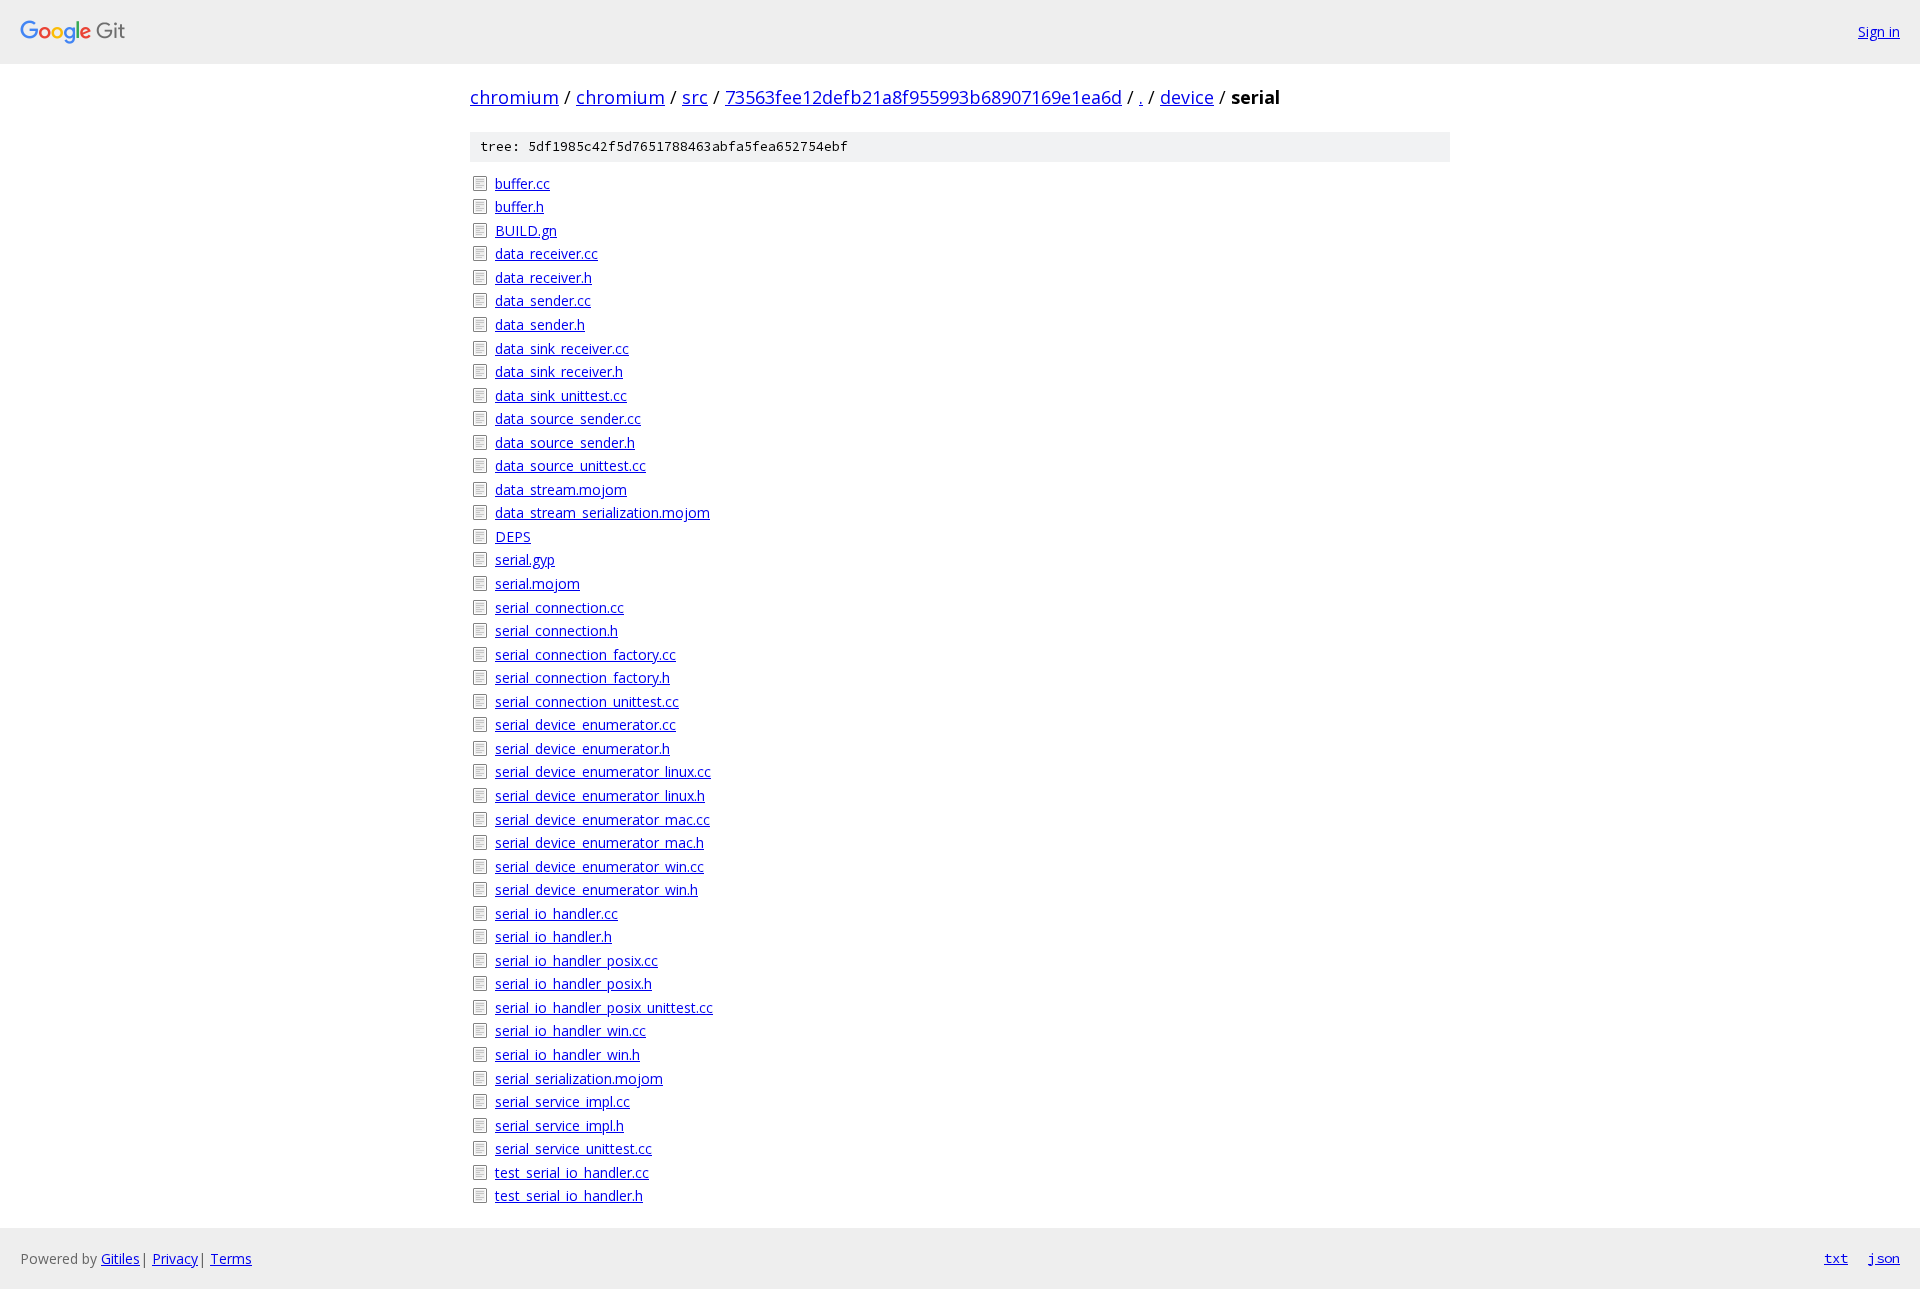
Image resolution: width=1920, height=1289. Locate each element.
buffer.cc (522, 183)
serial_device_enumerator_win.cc (599, 866)
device (1187, 97)
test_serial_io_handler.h (569, 1195)
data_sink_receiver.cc (562, 348)
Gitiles (120, 1258)
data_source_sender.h (565, 442)
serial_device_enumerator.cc (585, 724)
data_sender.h (540, 324)
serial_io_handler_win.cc (570, 1030)
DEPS (513, 536)
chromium (514, 97)
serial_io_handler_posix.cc (576, 960)
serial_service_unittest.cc (573, 1148)
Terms (231, 1258)
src (695, 97)
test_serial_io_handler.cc (572, 1172)
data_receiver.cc (546, 253)
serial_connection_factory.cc (585, 654)
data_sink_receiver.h (559, 371)
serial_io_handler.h (553, 936)
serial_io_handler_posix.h (573, 983)
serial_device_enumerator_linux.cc (603, 771)
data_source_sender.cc (568, 418)
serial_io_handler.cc (556, 913)
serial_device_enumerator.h (582, 748)
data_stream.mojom (561, 489)
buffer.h (519, 206)
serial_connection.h (556, 630)
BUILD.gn (526, 230)
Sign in (1879, 31)
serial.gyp (525, 559)
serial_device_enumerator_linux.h (600, 795)
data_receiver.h (543, 277)
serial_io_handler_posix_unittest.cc (604, 1007)
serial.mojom (537, 583)
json (1884, 1258)
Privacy (175, 1258)
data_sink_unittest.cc (561, 395)
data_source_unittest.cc (570, 465)
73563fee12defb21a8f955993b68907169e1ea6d (923, 97)
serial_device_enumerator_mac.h (599, 842)
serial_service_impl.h (559, 1125)
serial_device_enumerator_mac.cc (602, 819)
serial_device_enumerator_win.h (596, 889)
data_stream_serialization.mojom (602, 512)
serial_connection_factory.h (582, 677)
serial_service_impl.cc (562, 1101)
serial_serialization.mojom (579, 1078)
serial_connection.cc (559, 607)
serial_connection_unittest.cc (587, 701)
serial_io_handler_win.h (567, 1054)
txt (1836, 1258)
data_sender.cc (543, 300)
